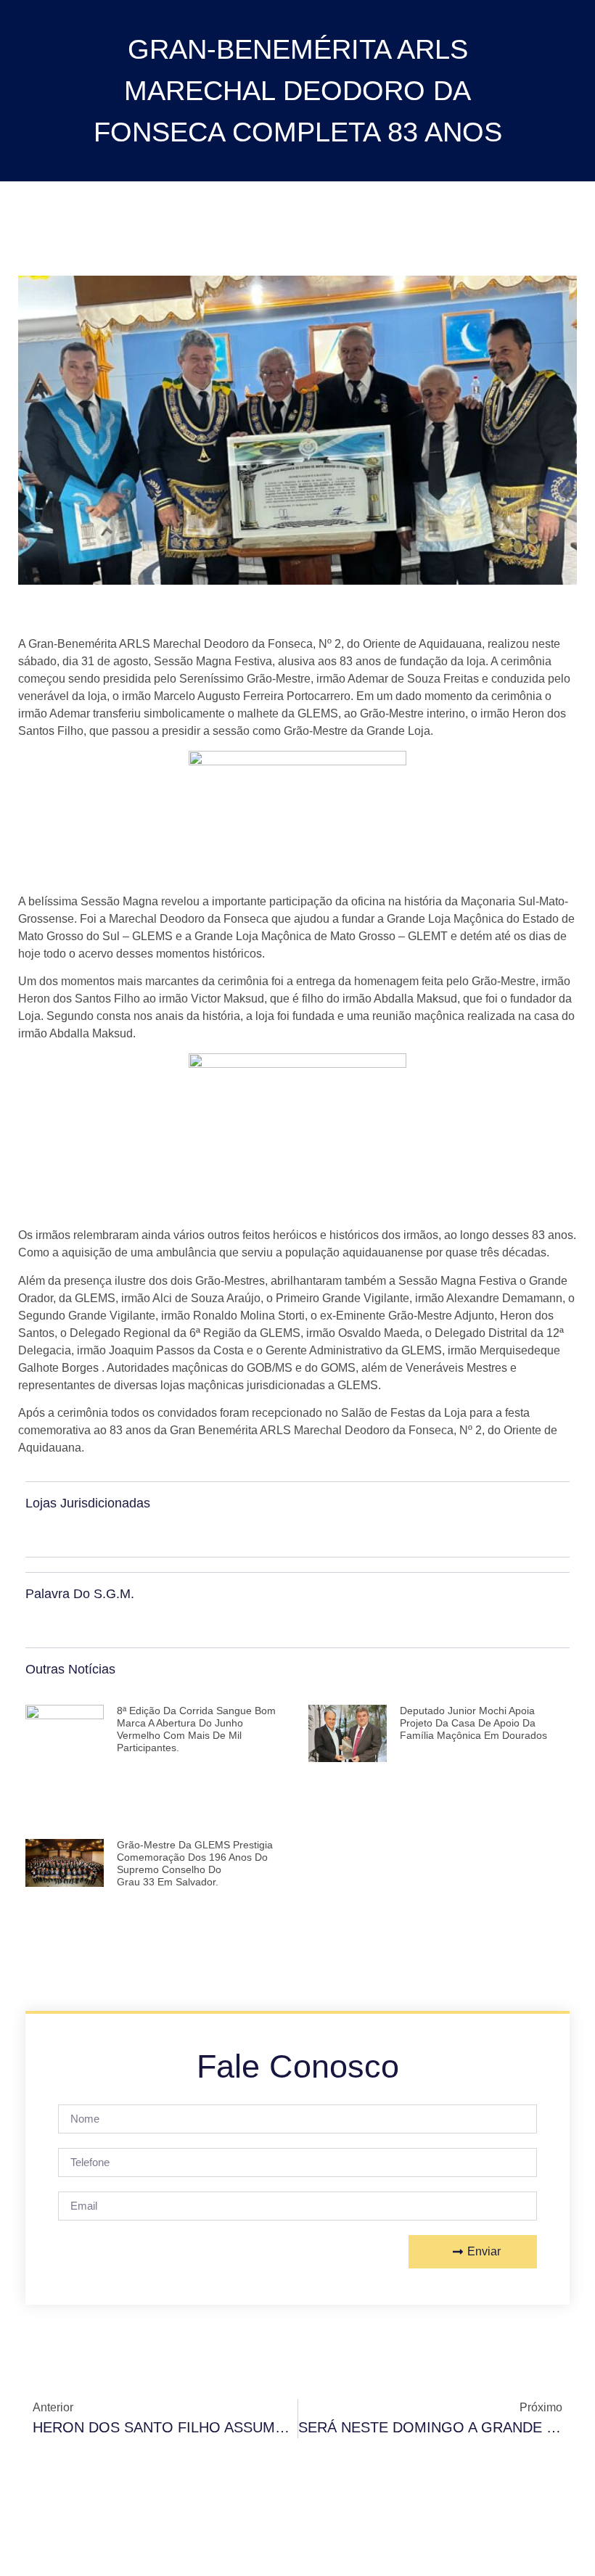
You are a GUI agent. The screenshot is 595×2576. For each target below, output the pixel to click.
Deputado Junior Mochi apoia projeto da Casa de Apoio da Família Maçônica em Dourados (473, 1723)
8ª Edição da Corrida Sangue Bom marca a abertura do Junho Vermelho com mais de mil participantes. (196, 1729)
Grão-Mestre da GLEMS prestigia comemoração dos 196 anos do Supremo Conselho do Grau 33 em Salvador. (195, 1863)
